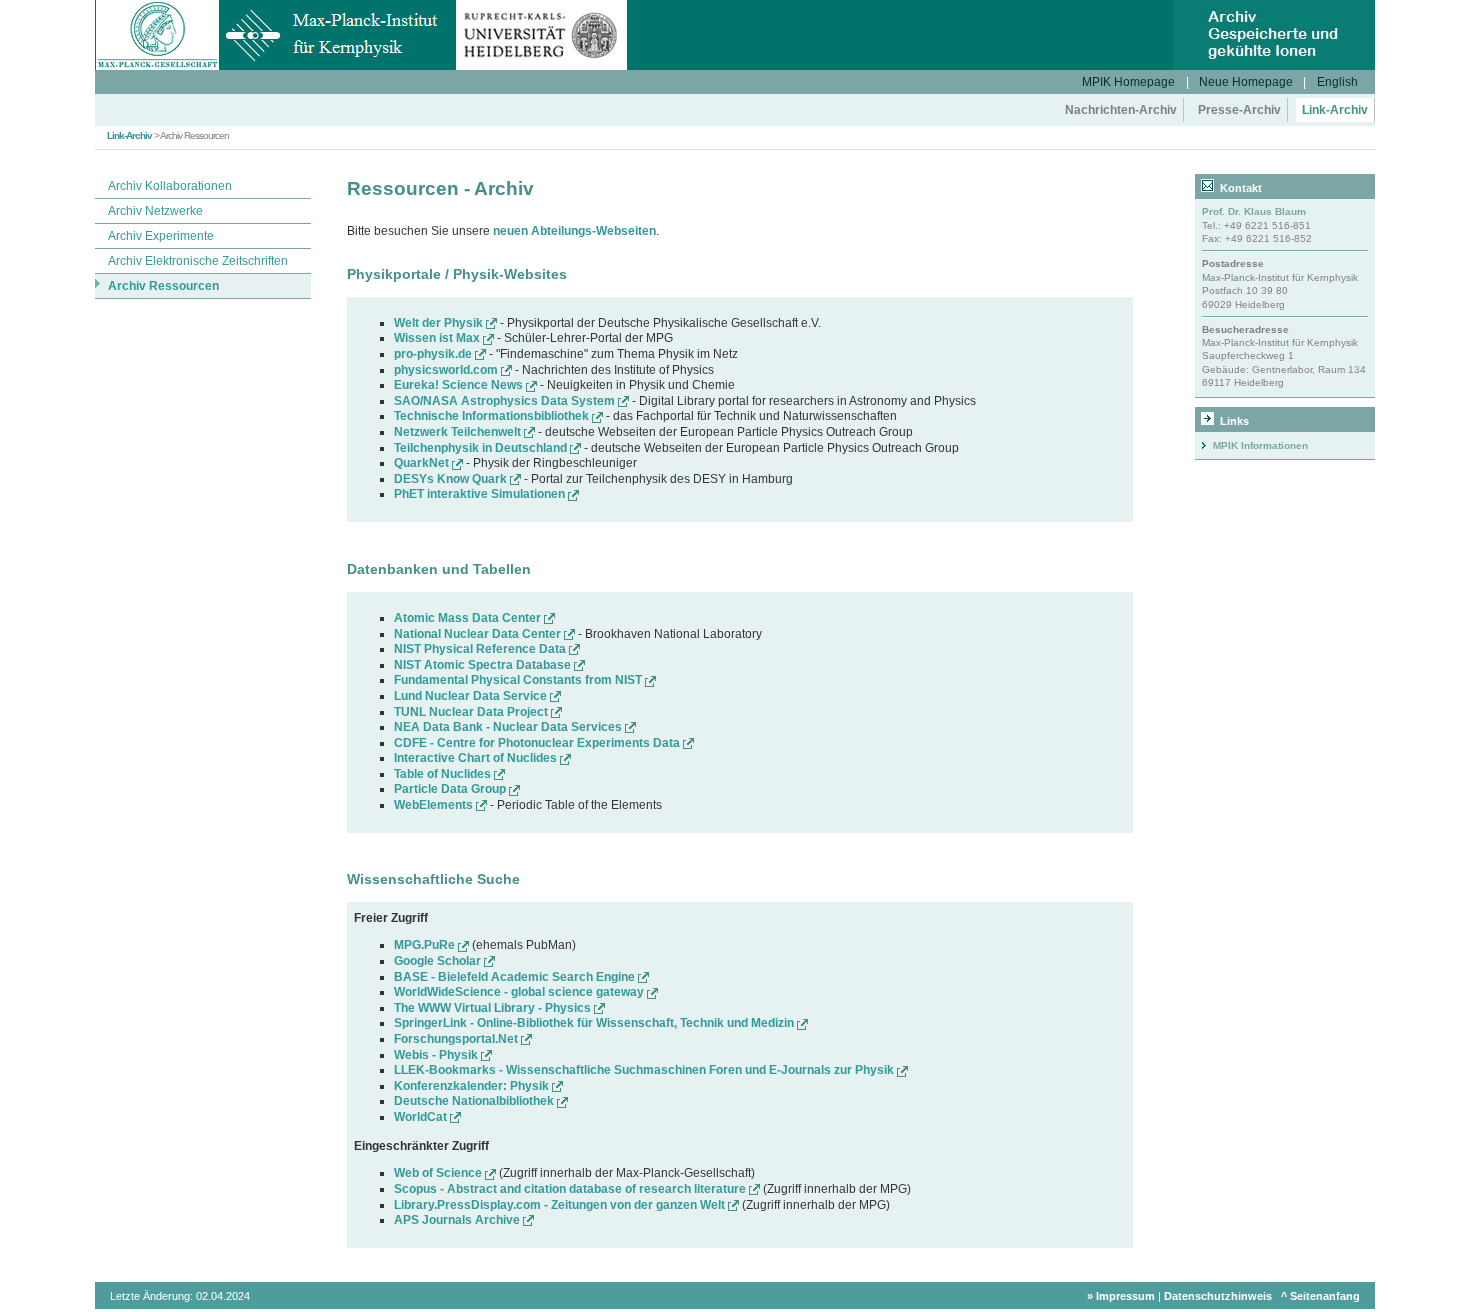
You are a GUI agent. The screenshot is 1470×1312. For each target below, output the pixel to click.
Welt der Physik (440, 323)
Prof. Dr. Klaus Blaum (1254, 211)
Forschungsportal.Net (457, 1039)
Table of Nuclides (444, 774)
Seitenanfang (1325, 1296)
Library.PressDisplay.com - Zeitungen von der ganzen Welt (561, 1205)
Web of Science (439, 1173)
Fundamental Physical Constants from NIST (519, 680)
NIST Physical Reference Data (481, 649)
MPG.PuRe (426, 945)
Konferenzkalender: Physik (473, 1086)
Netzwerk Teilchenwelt (459, 432)
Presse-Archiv (1239, 110)
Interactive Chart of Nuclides (477, 758)
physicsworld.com (447, 370)
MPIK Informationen (1260, 445)
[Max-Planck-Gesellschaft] (157, 66)
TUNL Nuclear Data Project (472, 712)
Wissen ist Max (438, 338)
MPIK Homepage (1128, 82)
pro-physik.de (434, 354)
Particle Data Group (451, 789)
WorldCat (422, 1117)
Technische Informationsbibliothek (493, 416)
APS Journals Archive (458, 1220)
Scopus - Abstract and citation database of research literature (571, 1189)
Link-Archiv (1335, 110)
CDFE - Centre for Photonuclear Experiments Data (538, 743)
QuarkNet (423, 463)
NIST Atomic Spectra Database (484, 665)
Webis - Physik (437, 1055)
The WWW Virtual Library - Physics (494, 1008)
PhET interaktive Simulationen (481, 494)
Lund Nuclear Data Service (472, 696)
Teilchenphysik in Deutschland (482, 448)
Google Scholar (439, 961)
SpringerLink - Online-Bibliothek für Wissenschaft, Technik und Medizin (595, 1023)
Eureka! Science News (460, 385)
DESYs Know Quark (452, 479)
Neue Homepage (1246, 82)
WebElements (435, 805)
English (1337, 82)
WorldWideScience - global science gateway (520, 992)
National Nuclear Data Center (479, 634)
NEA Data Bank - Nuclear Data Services (509, 727)
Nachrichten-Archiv (1121, 110)
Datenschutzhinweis (1218, 1296)
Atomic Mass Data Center (469, 618)
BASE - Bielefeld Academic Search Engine (516, 977)
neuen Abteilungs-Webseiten (574, 231)
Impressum (1125, 1296)
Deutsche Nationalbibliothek (475, 1101)
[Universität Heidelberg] (541, 66)
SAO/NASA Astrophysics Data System (506, 401)
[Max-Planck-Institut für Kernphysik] (338, 66)
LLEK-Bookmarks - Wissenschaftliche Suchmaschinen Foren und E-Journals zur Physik (645, 1070)
